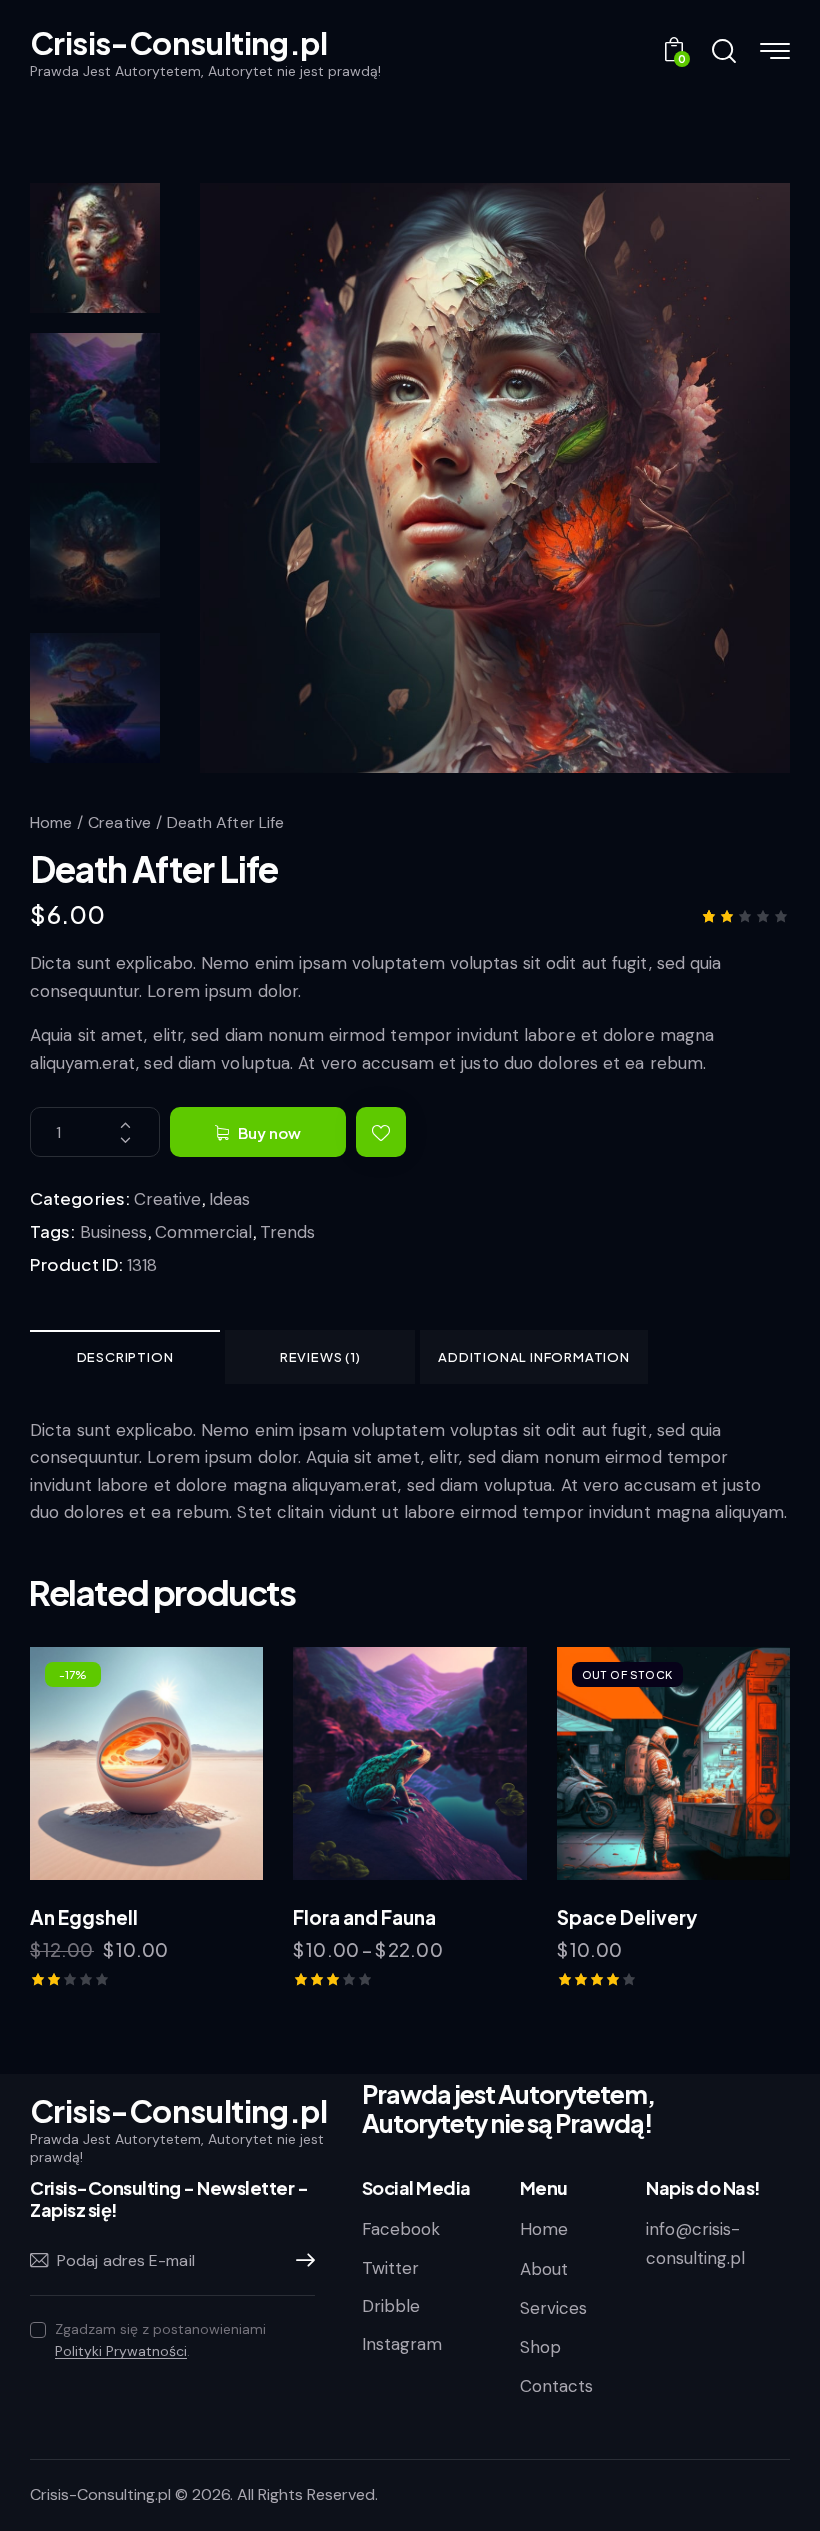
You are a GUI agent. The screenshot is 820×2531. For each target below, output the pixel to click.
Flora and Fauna (364, 1917)
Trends (287, 1232)
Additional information (534, 1357)
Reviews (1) (320, 1357)
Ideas (229, 1199)
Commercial (203, 1232)
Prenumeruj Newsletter (300, 2261)
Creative (119, 822)
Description (125, 1357)
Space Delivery (627, 1917)
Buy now (269, 1132)
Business (113, 1232)
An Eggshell (84, 1917)
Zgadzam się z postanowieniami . (160, 2340)
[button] (381, 1132)
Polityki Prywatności (121, 2351)
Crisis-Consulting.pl (100, 2494)
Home (51, 822)
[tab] (125, 1357)
